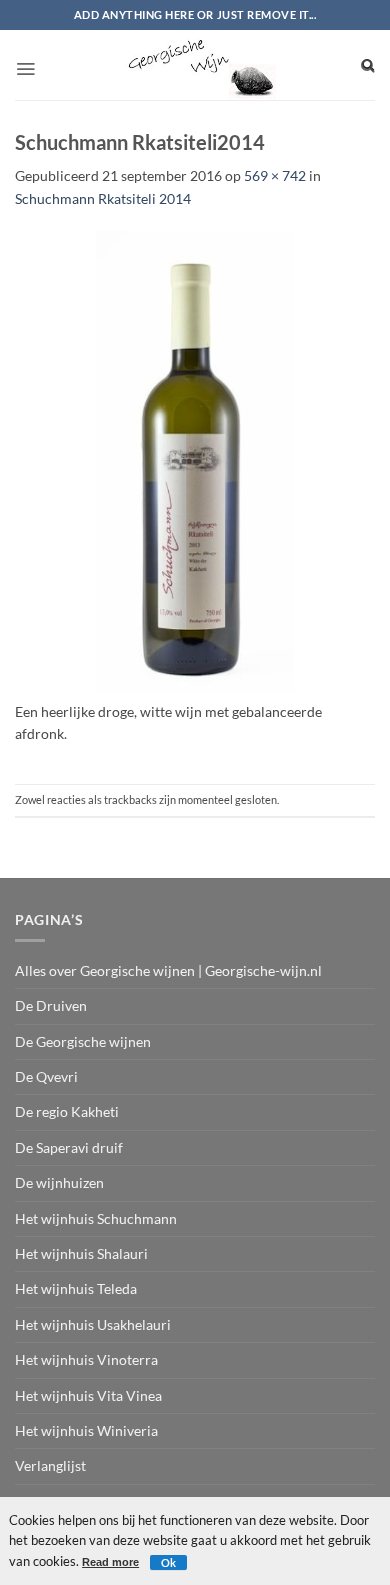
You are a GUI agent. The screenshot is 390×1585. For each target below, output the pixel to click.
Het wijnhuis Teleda (76, 1288)
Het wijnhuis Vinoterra (86, 1359)
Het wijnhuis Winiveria (86, 1430)
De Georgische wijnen (83, 1041)
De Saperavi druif (69, 1147)
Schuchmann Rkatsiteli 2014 (103, 198)
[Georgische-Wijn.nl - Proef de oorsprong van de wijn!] (198, 65)
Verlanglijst (50, 1465)
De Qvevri (46, 1076)
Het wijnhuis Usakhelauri (93, 1324)
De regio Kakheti (67, 1111)
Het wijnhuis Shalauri (81, 1253)
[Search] (368, 65)
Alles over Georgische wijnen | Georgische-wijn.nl (168, 970)
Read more (110, 1562)
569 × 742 (275, 175)
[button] (25, 63)
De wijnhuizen (59, 1182)
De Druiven (51, 1005)
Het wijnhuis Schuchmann (96, 1218)
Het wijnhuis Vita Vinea (88, 1395)
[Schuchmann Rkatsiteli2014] (195, 463)
